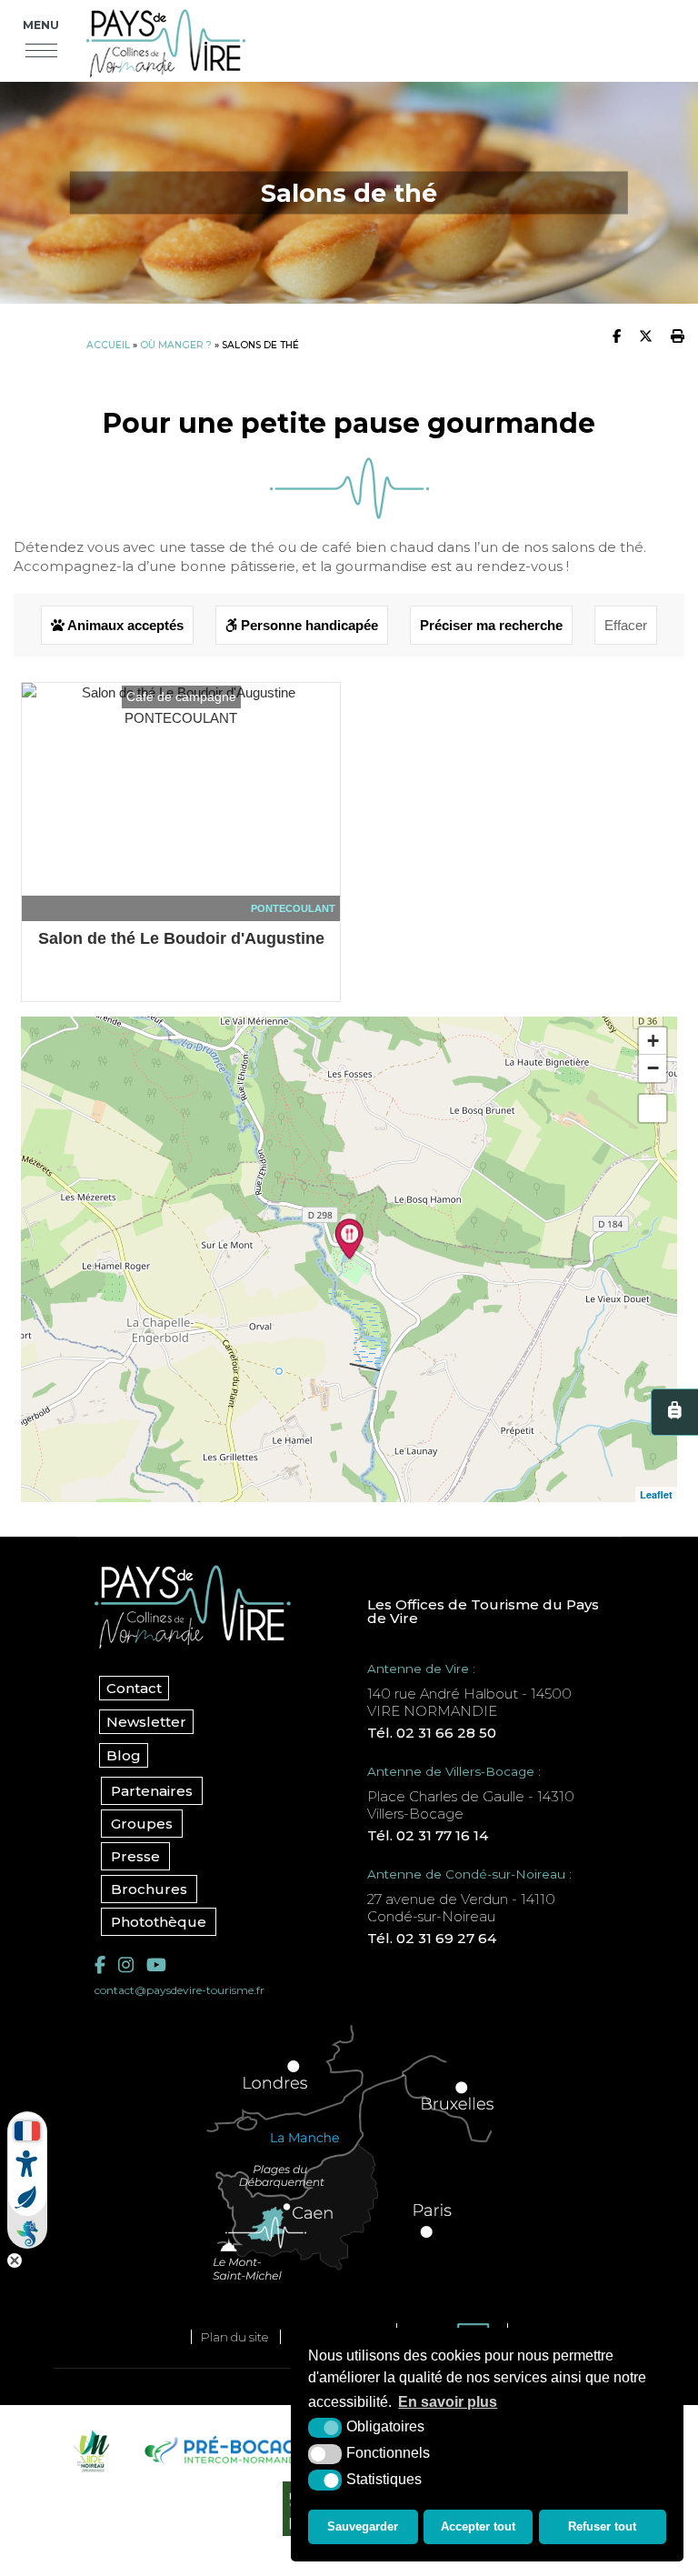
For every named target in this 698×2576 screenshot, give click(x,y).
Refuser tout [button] (602, 2526)
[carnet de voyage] (674, 1412)
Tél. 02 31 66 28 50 (432, 1733)
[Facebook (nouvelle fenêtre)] (100, 1965)
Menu (41, 25)
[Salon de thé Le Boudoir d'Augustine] (349, 1239)
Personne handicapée (308, 625)
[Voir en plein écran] (653, 1108)
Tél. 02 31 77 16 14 (428, 1835)
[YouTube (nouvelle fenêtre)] (156, 1965)
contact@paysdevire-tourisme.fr (179, 1990)
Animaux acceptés (124, 625)
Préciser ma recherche (491, 625)
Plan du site (234, 2337)
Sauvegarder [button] (363, 2526)
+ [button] (653, 1041)
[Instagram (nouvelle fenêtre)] (126, 1965)
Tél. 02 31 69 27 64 (432, 1938)
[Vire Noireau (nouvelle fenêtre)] (89, 2451)
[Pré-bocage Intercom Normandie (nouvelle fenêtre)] (224, 2451)
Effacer (626, 625)
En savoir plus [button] (448, 2402)
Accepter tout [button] (478, 2526)
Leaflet (656, 1494)
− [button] (653, 1068)
